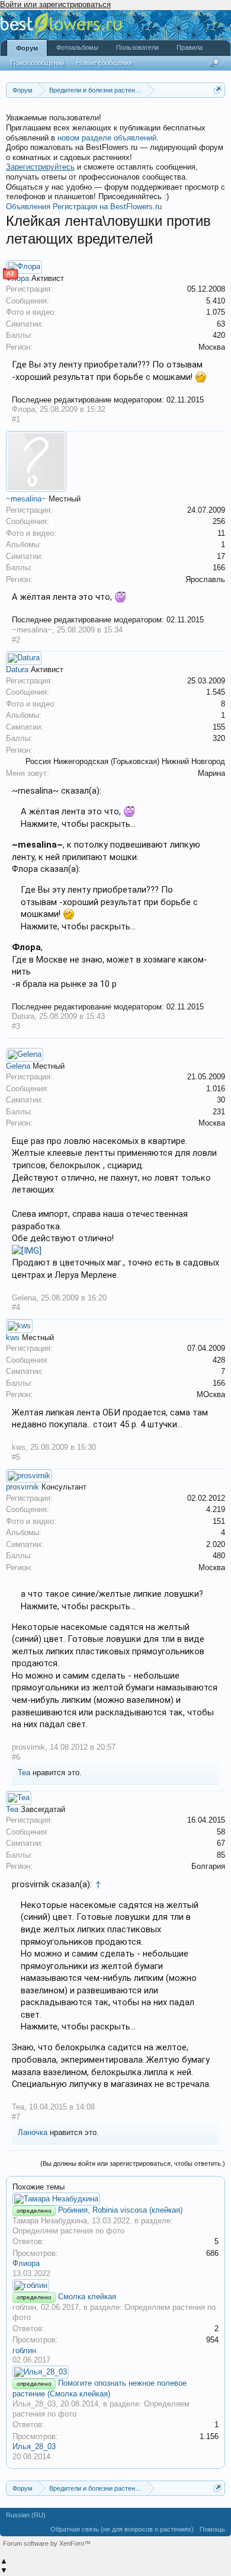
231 (219, 1112)
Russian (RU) (26, 2515)
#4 (16, 1307)
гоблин (24, 2307)
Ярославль (205, 579)
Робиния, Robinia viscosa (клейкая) (120, 2210)
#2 (16, 640)
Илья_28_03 (34, 2404)
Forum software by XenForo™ (47, 2543)
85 (221, 1855)
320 (219, 738)
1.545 (216, 692)
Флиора (26, 2263)
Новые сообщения (104, 63)
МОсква (211, 1394)
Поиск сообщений (38, 63)
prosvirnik (23, 1487)
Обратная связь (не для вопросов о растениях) (122, 2529)
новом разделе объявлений (107, 138)
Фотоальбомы (77, 47)
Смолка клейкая (87, 2297)
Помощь (212, 2529)
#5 (16, 1457)
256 (219, 521)
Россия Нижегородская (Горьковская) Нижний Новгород (125, 761)
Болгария (208, 1866)
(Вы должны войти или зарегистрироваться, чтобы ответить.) (133, 2163)
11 (221, 533)
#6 (16, 1757)
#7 (16, 2117)
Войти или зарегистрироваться (55, 4)
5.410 (216, 301)
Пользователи (137, 47)
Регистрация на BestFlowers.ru (107, 207)
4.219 (216, 1509)
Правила (190, 47)
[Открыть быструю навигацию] (218, 90)
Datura (17, 669)
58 (221, 1832)
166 (219, 568)
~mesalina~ (26, 499)
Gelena (18, 1066)
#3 (16, 1026)
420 (219, 335)
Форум (27, 48)
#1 (16, 419)
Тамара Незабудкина (50, 2221)
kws (13, 1337)
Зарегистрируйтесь (40, 167)
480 (219, 1556)
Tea (24, 1773)
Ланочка (33, 2132)
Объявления (28, 207)
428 (219, 1360)
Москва (212, 347)
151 (219, 1521)
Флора (23, 409)
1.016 (216, 1089)
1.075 (216, 312)
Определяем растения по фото (68, 2231)
